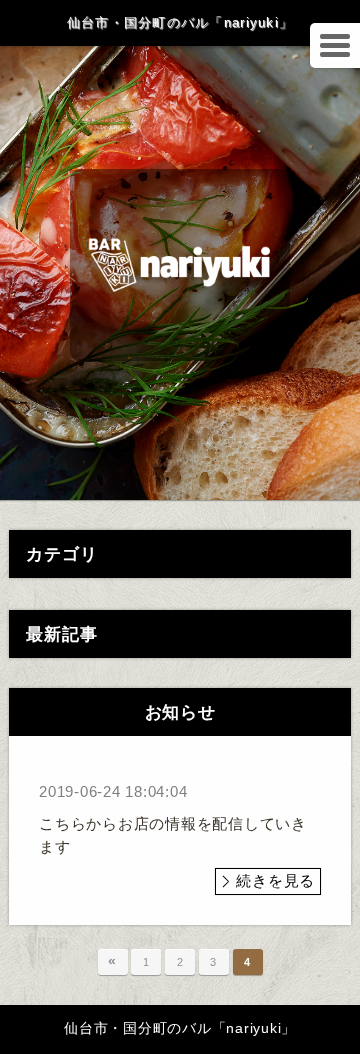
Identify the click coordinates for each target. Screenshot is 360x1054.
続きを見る (275, 880)
